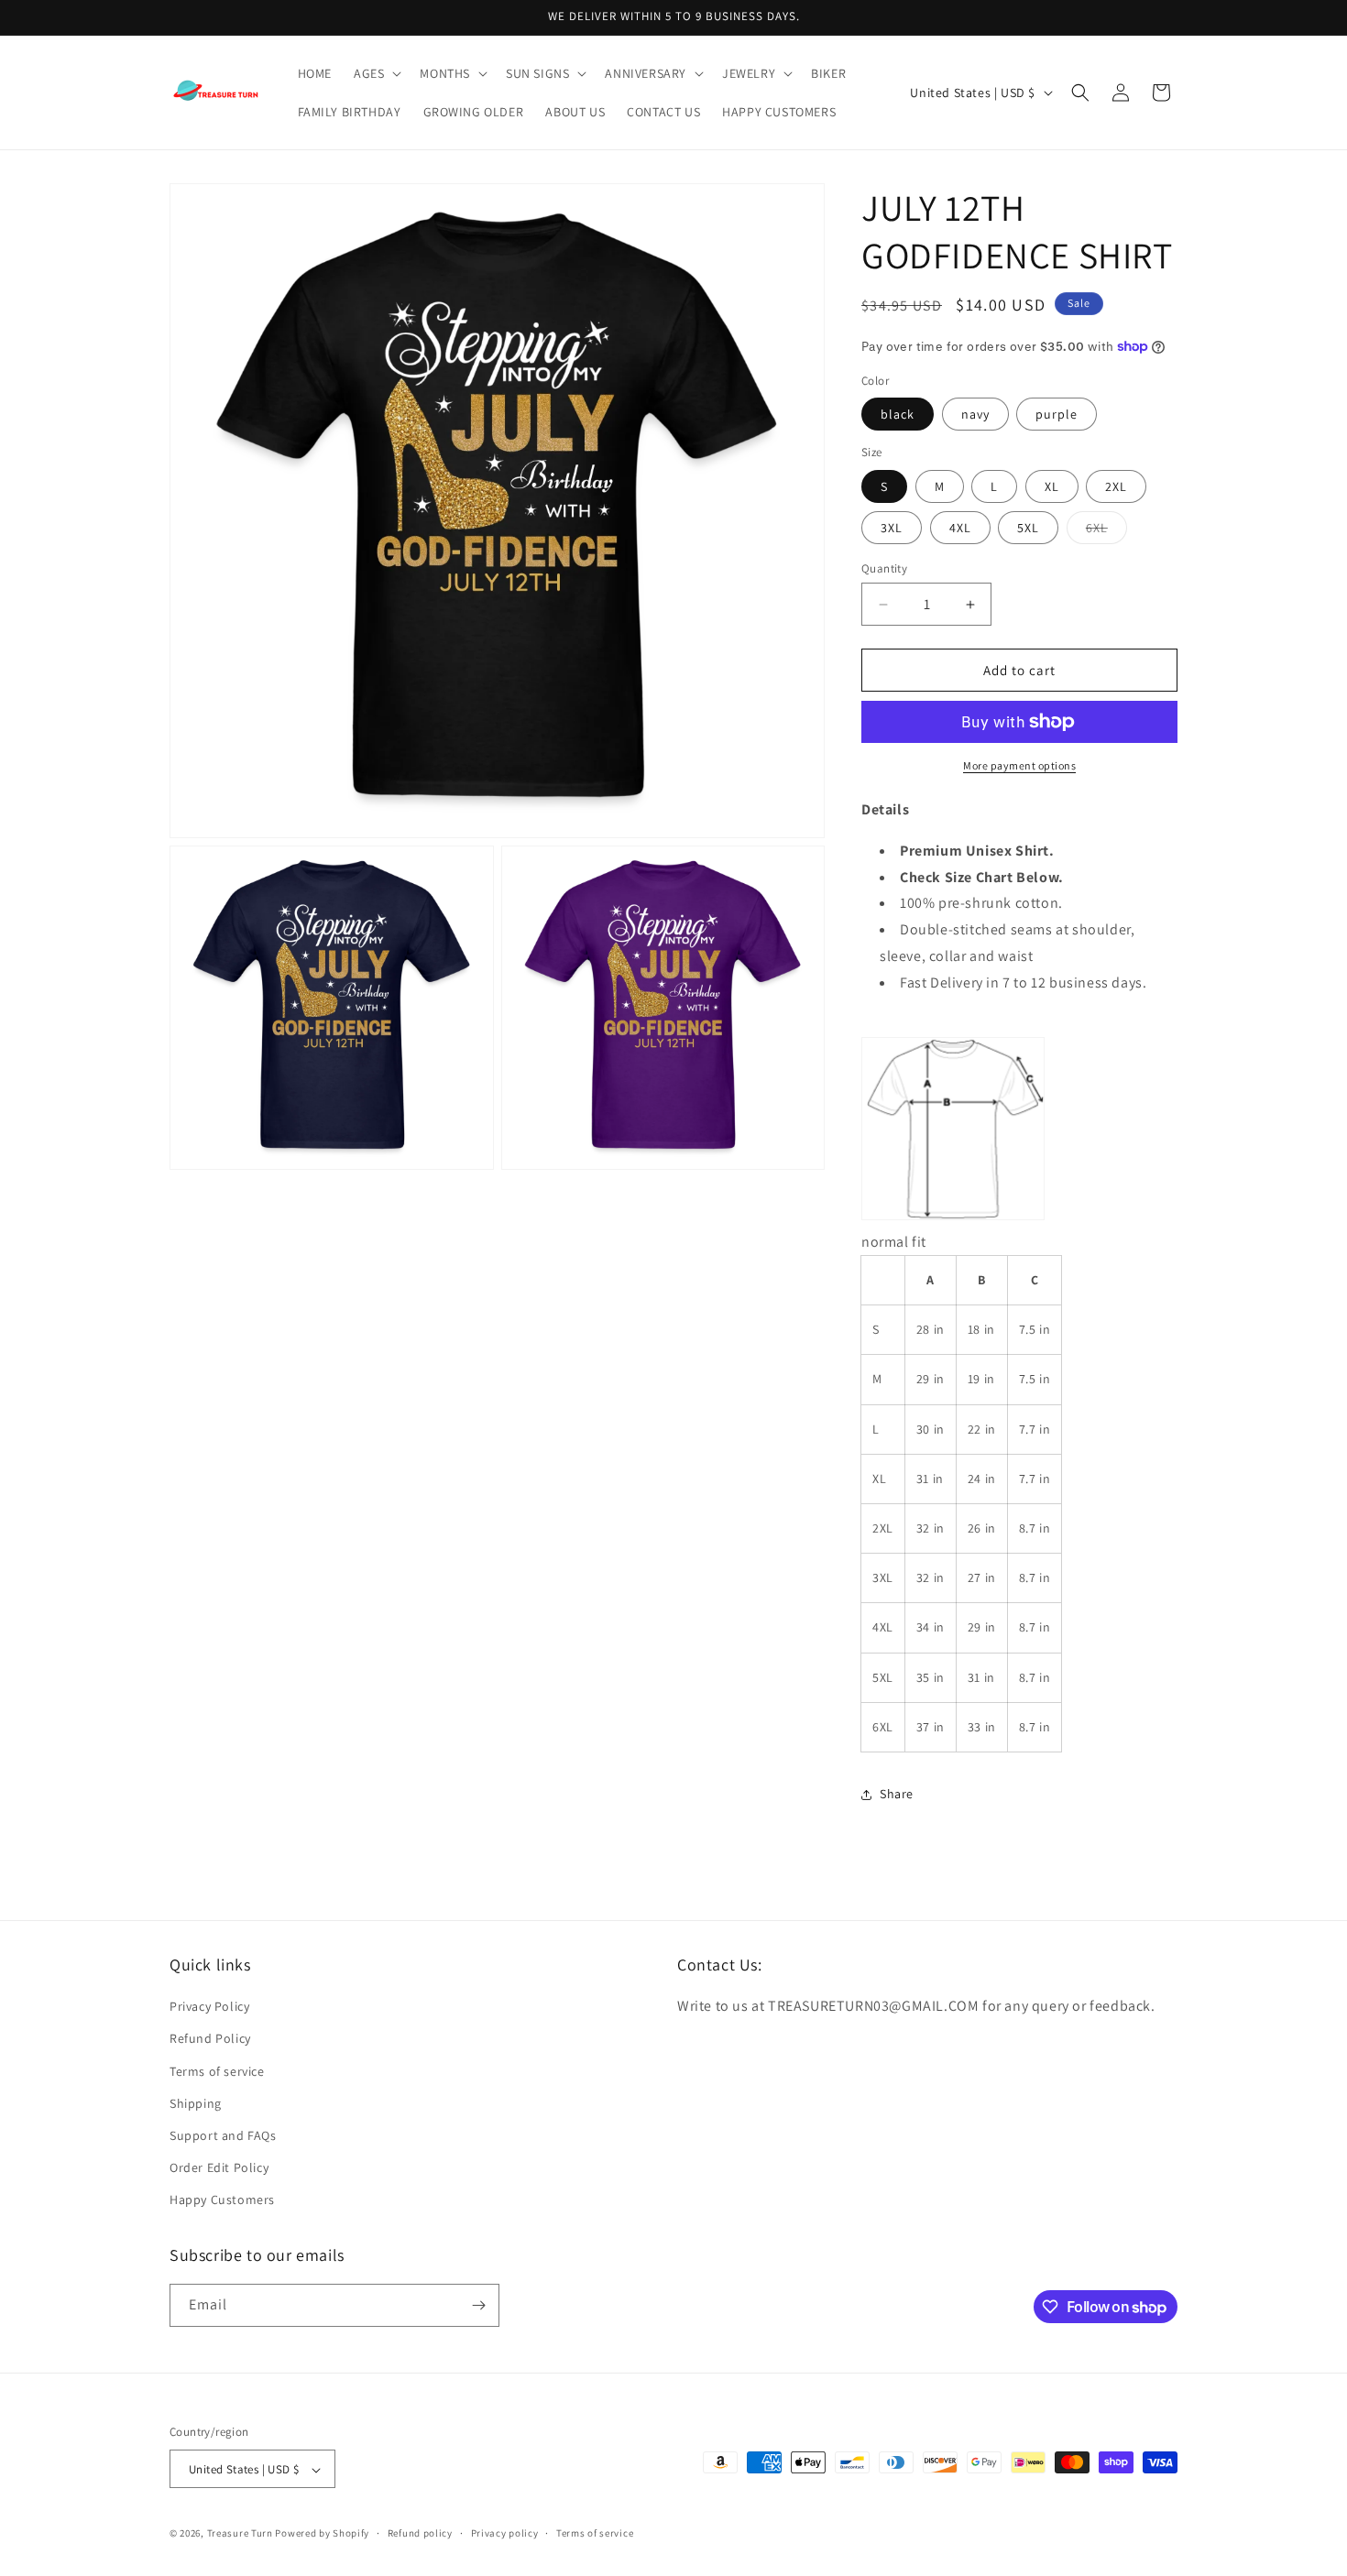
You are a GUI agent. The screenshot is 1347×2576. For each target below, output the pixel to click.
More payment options (1019, 765)
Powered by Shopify (322, 2534)
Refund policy (420, 2533)
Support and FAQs (223, 2135)
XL (1052, 486)
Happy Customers (222, 2200)
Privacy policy (505, 2533)
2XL (1116, 486)
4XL (960, 528)
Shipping (196, 2103)
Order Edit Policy (219, 2167)
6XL (1106, 531)
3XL (892, 528)
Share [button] (897, 1794)
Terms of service (217, 2071)
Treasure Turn (240, 2534)
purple (1057, 414)
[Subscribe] (478, 2305)
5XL (1028, 528)
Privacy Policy (209, 2006)
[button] (376, 73)
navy (975, 414)
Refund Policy (210, 2039)
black (898, 414)
